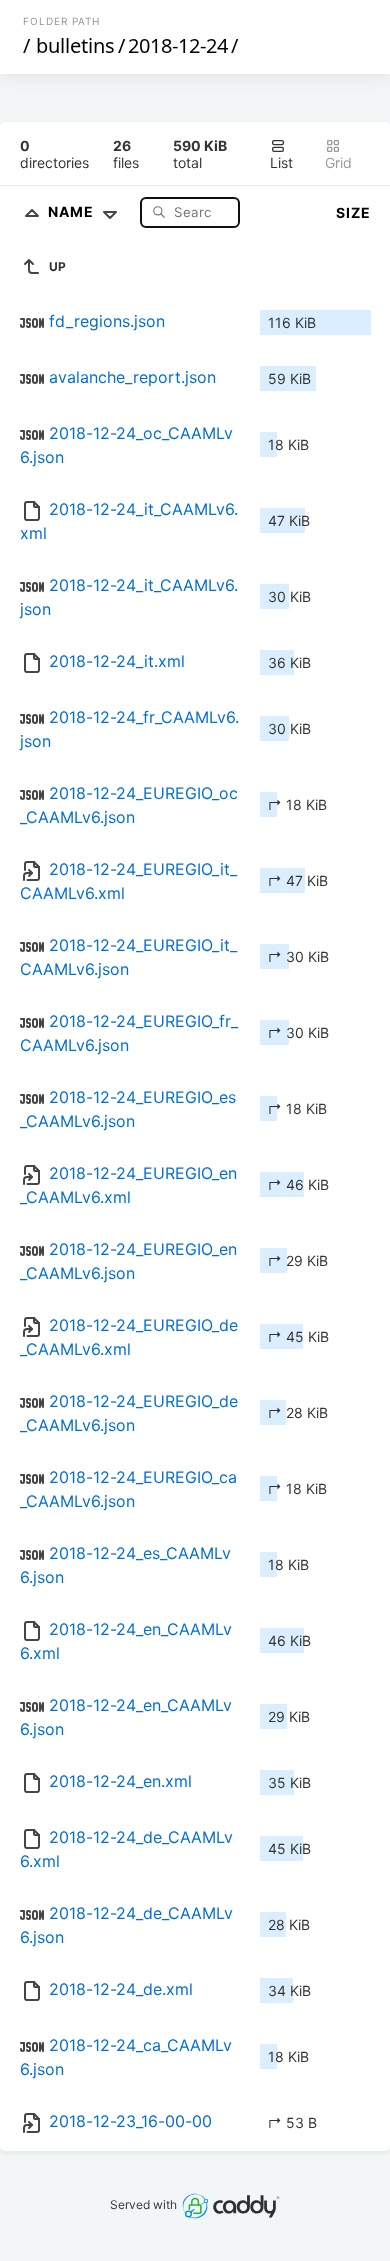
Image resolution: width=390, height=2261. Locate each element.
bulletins (75, 45)
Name (73, 211)
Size (353, 212)
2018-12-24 (178, 45)
